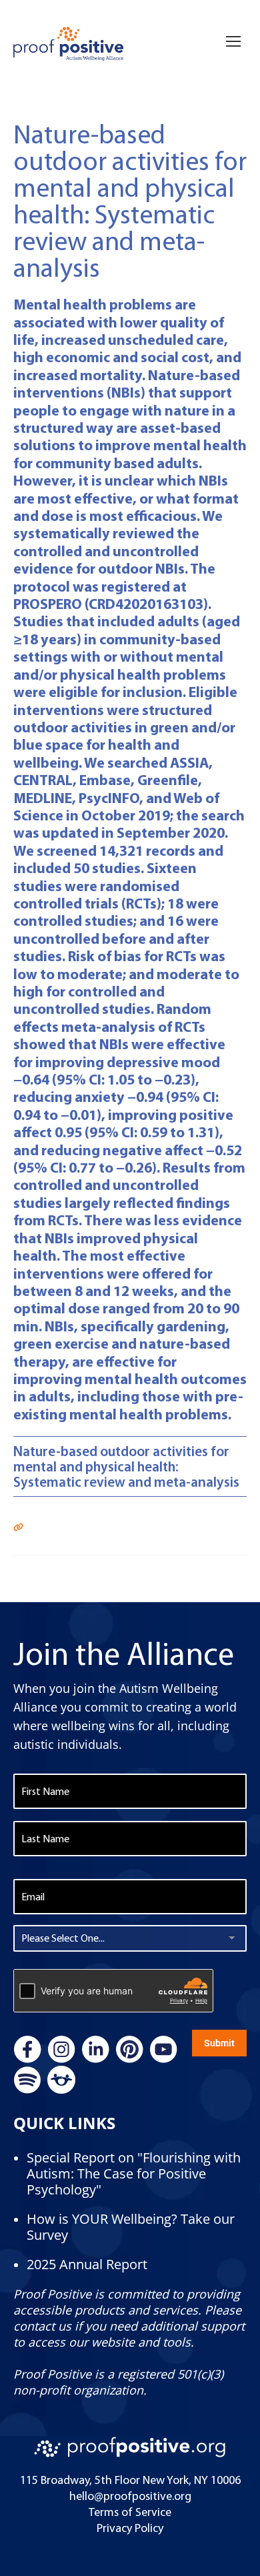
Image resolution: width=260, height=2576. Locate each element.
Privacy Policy (130, 2528)
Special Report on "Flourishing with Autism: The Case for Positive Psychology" (134, 2173)
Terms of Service (130, 2512)
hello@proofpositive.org (130, 2496)
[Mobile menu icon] (233, 27)
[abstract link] (18, 1525)
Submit (219, 2043)
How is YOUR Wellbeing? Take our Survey (131, 2227)
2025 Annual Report (87, 2264)
